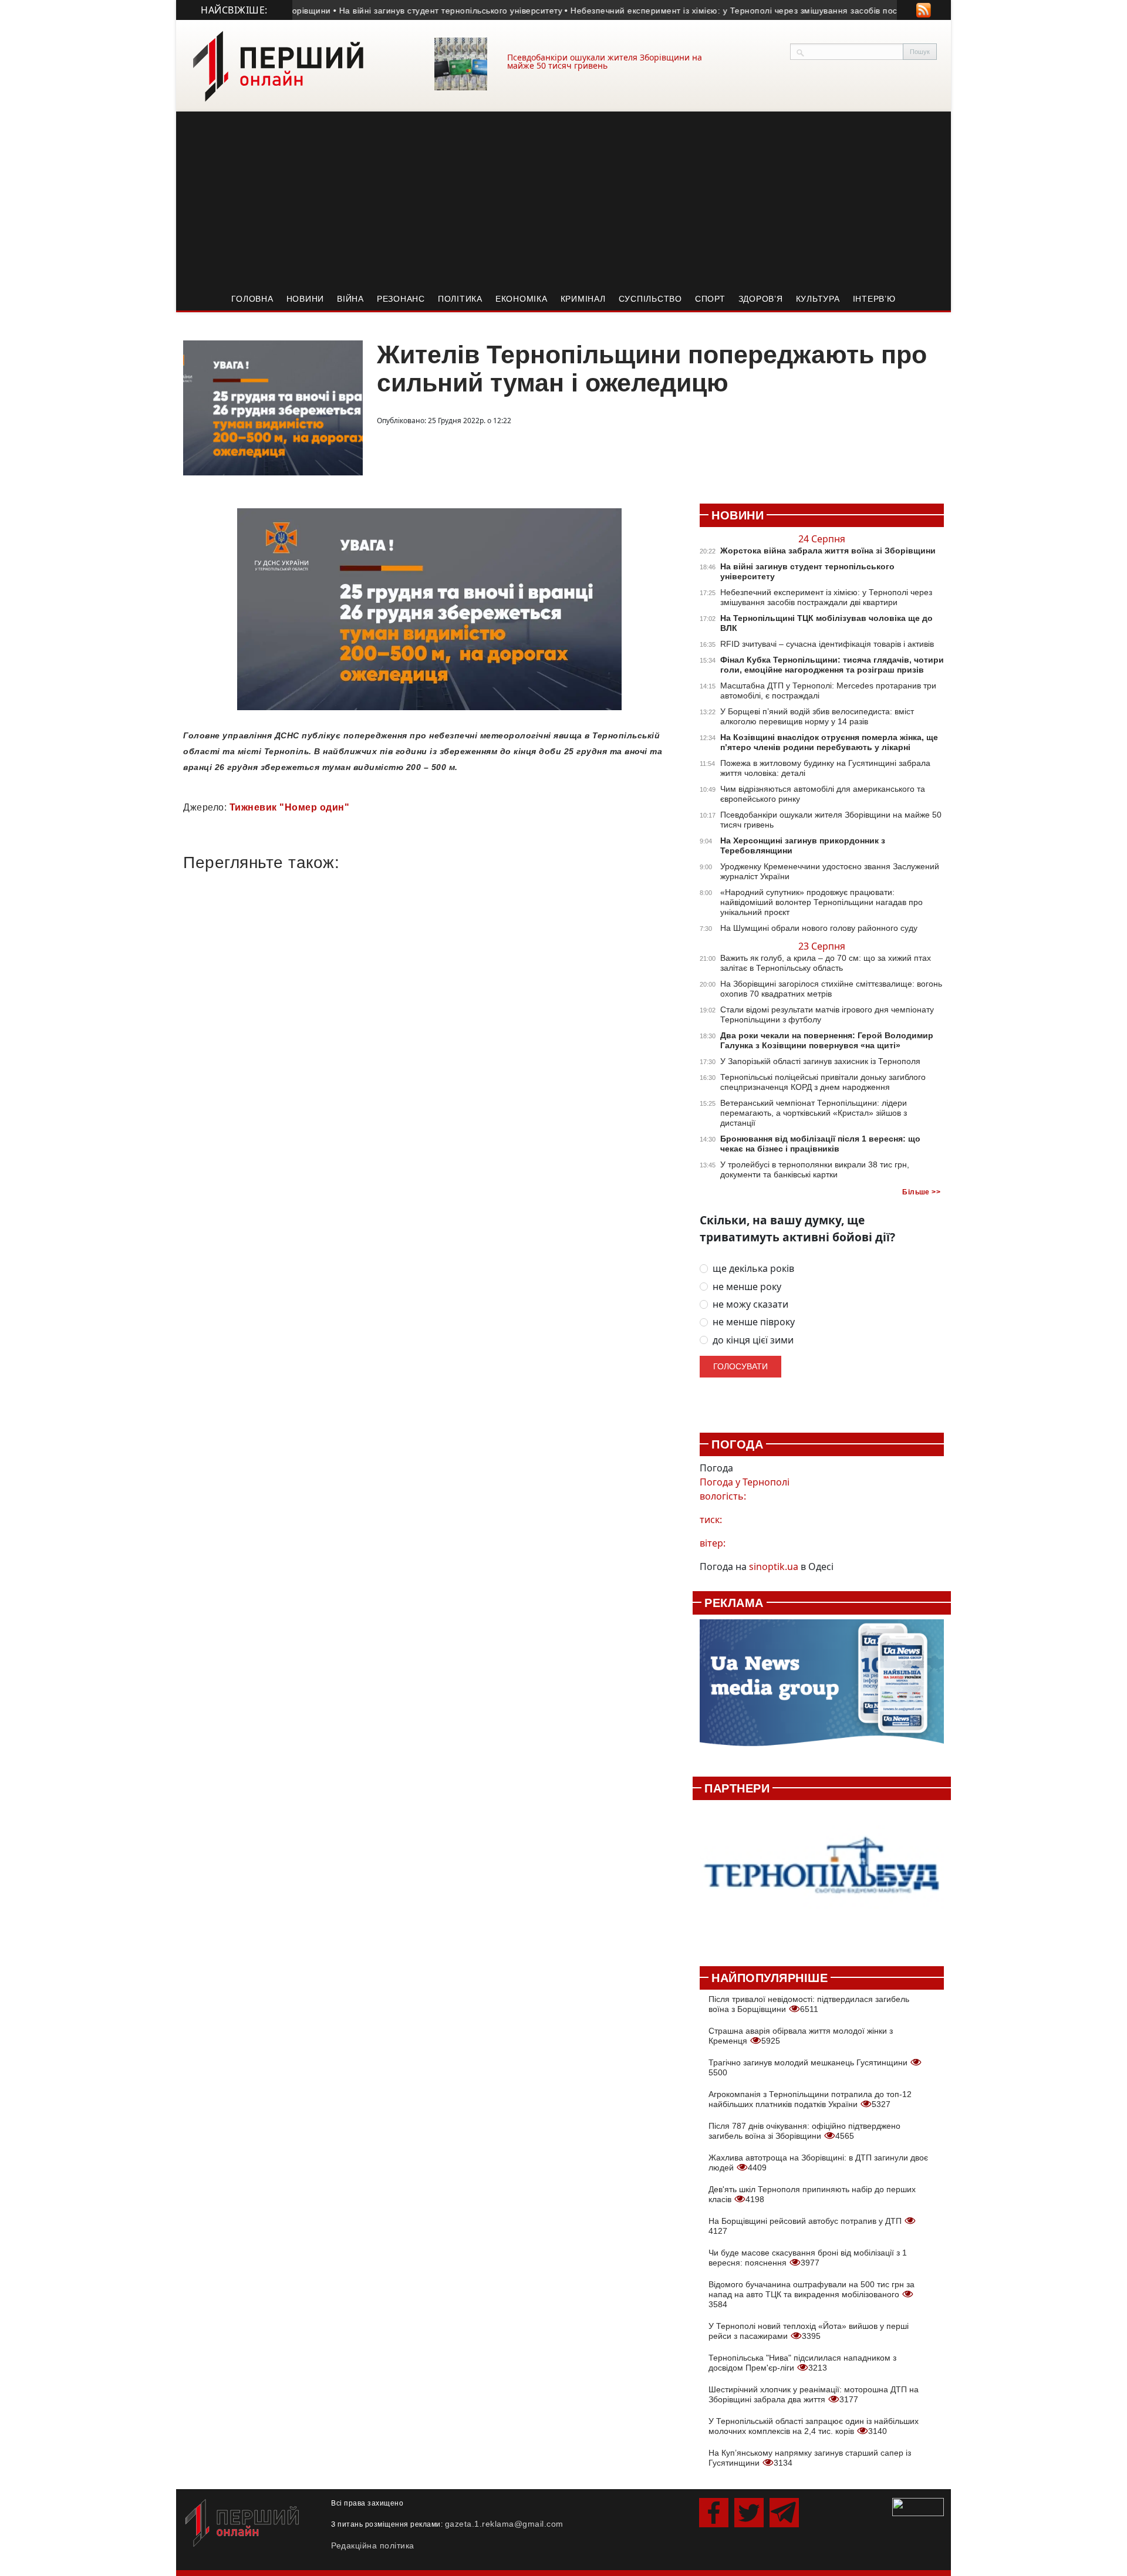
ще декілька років (753, 1269)
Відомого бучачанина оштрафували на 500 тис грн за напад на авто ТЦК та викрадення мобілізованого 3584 (811, 2294)
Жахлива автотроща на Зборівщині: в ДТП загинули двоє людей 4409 (818, 2163)
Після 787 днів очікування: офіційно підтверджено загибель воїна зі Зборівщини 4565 (804, 2131)
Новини (306, 299)
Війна (350, 299)
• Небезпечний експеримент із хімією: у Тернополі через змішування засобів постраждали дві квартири (744, 11)
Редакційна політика (373, 2545)
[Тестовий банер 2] (822, 1877)
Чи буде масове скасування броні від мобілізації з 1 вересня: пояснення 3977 (808, 2258)
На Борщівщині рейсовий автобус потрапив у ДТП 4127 (806, 2226)
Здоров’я (761, 299)
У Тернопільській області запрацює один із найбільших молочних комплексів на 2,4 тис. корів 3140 (814, 2426)
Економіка (522, 299)
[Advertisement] (563, 200)
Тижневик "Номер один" (290, 807)
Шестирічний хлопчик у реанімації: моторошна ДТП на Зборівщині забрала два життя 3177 (814, 2394)
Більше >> (921, 1192)
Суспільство (650, 299)
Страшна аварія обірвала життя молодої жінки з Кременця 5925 (801, 2036)
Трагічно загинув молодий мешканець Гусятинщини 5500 (809, 2067)
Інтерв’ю (874, 299)
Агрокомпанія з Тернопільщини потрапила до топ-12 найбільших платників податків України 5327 (810, 2099)
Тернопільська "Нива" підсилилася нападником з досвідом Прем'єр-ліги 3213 (802, 2363)
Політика (460, 299)
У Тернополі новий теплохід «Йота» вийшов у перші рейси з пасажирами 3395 (809, 2331)
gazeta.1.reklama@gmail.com (504, 2524)
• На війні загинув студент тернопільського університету (415, 11)
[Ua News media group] (822, 1689)
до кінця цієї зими (753, 1340)
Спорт (710, 299)
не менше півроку (754, 1322)
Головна (252, 299)
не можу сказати (750, 1304)
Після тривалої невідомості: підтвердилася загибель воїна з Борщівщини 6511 (809, 2004)
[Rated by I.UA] (918, 2506)
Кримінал (583, 299)
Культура (818, 299)
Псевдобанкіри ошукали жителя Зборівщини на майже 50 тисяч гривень (605, 61)
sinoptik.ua (774, 1566)
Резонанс (401, 299)
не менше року (747, 1287)
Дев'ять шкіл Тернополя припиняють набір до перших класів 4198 (812, 2194)
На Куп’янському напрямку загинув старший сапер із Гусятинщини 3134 (810, 2458)
